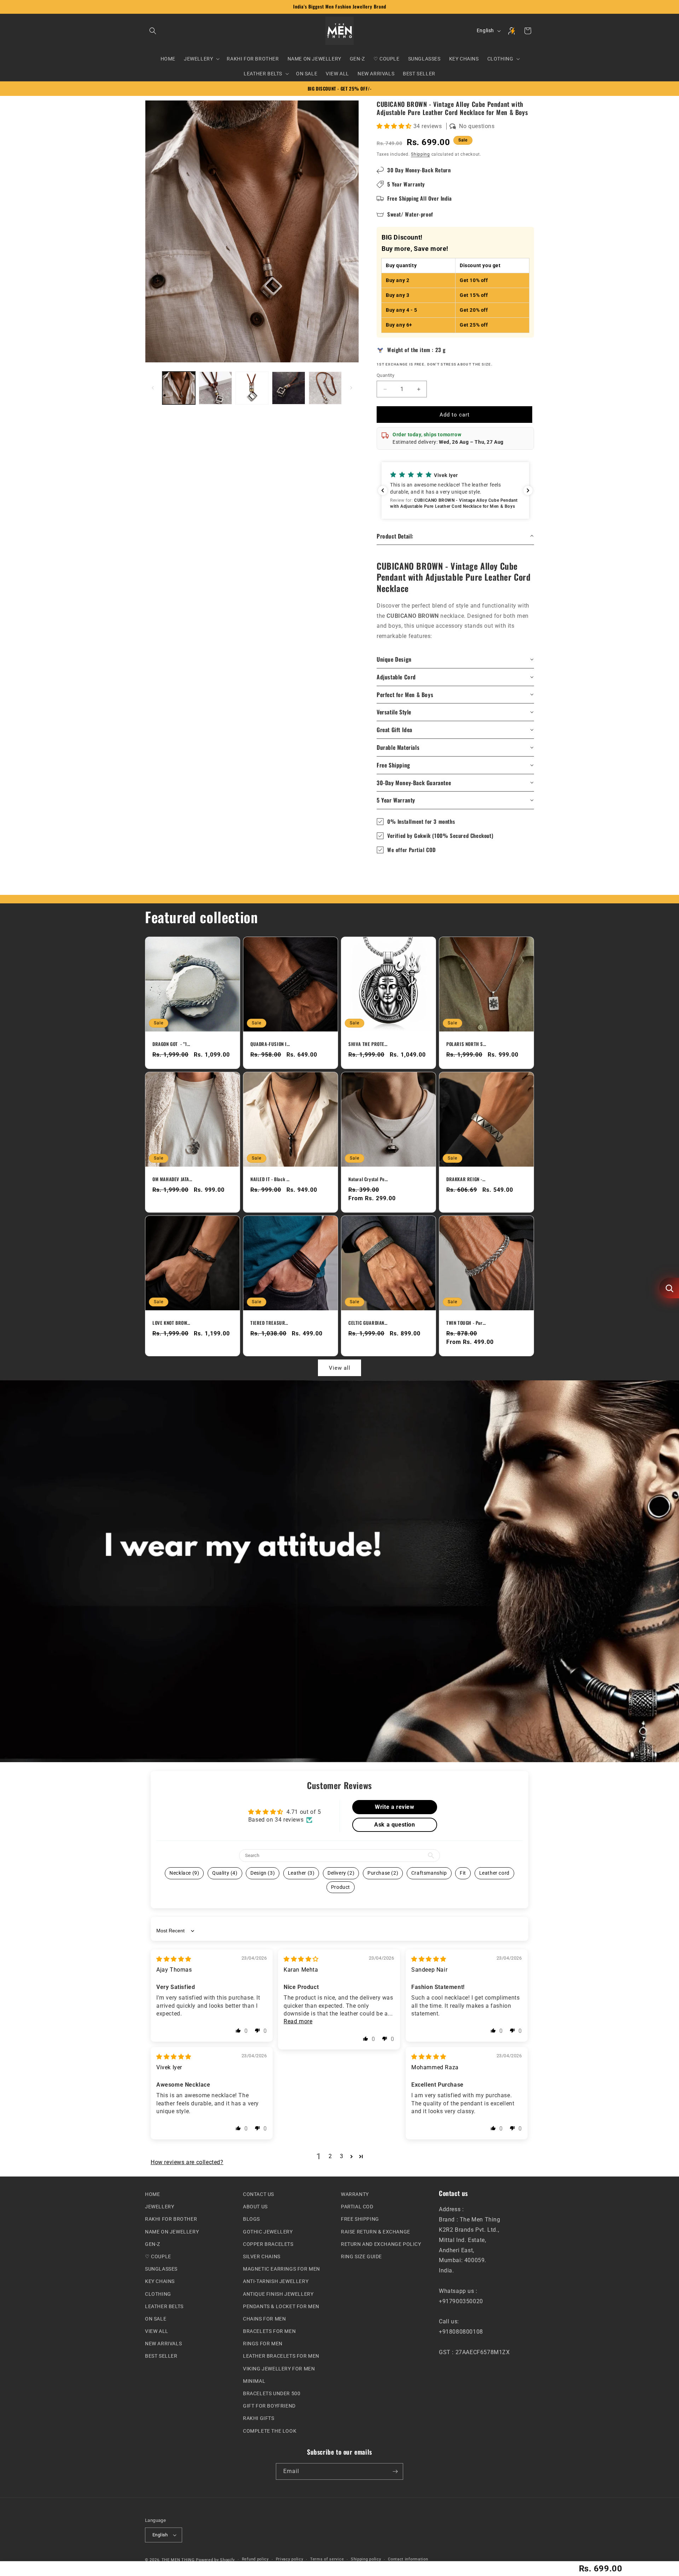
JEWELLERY (159, 2207)
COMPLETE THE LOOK (270, 2431)
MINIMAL (254, 2381)
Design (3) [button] (263, 1873)
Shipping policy (366, 2559)
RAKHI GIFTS (259, 2418)
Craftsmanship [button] (429, 1873)
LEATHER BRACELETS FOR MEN (281, 2356)
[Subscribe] (395, 2471)
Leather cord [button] (494, 1873)
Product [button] (341, 1887)
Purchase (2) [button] (383, 1873)
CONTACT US (259, 2194)
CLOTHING (158, 2294)
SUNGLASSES (161, 2269)
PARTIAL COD (357, 2207)
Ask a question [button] (394, 1825)
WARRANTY (355, 2194)
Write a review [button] (394, 1807)
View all (340, 1368)
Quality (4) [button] (225, 1873)
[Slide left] (153, 388)
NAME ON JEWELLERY (172, 2231)
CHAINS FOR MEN (264, 2319)
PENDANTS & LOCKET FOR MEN (281, 2306)
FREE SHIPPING (360, 2219)
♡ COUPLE (158, 2256)
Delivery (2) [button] (341, 1873)
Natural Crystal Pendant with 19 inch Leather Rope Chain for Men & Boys (368, 1179)
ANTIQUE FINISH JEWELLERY (278, 2294)
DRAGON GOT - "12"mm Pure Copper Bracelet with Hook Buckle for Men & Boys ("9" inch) (172, 1044)
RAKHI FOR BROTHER (171, 2219)
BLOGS (251, 2219)
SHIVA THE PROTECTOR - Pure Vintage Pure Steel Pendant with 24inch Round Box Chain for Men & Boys (368, 1044)
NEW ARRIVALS (163, 2344)
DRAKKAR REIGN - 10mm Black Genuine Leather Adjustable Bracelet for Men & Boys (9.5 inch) (466, 1179)
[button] (153, 31)
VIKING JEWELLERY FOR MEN (279, 2368)
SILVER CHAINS (262, 2256)
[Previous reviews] (383, 490)
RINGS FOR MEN (263, 2344)
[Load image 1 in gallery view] (179, 388)
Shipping (420, 154)
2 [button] (330, 2156)
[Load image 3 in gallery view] (252, 388)
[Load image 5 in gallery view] (325, 388)
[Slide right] (351, 388)
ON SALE (156, 2319)
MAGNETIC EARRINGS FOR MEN (282, 2269)
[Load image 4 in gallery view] (288, 388)
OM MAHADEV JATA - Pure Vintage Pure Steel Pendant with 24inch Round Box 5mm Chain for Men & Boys (172, 1179)
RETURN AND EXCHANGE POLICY (381, 2244)
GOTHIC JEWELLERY (268, 2231)
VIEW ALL (157, 2331)
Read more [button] (298, 2021)
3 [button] (342, 2156)
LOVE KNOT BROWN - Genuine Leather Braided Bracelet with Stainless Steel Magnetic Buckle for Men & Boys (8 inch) (172, 1323)
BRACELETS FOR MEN (269, 2331)
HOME (152, 2194)
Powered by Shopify (215, 2560)
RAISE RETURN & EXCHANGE (376, 2231)
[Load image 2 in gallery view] (215, 388)
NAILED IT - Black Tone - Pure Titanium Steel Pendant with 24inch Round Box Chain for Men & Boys (270, 1179)
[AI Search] (669, 1288)
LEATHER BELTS (164, 2306)
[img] (174, 1959)
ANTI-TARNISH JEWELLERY (276, 2281)
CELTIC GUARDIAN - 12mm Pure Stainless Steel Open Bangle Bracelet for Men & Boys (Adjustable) (368, 1323)
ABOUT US (255, 2207)
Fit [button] (463, 1873)
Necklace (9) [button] (184, 1873)
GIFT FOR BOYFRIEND (269, 2406)
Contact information (408, 2559)
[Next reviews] (528, 490)
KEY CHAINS (160, 2281)
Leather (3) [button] (301, 1873)
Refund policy (255, 2559)
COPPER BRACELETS (268, 2244)
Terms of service (327, 2559)
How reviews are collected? (187, 2162)
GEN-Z (153, 2244)
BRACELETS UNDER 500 (272, 2393)
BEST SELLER (161, 2356)
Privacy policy (290, 2559)
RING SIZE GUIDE (361, 2256)
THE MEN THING (178, 2560)
